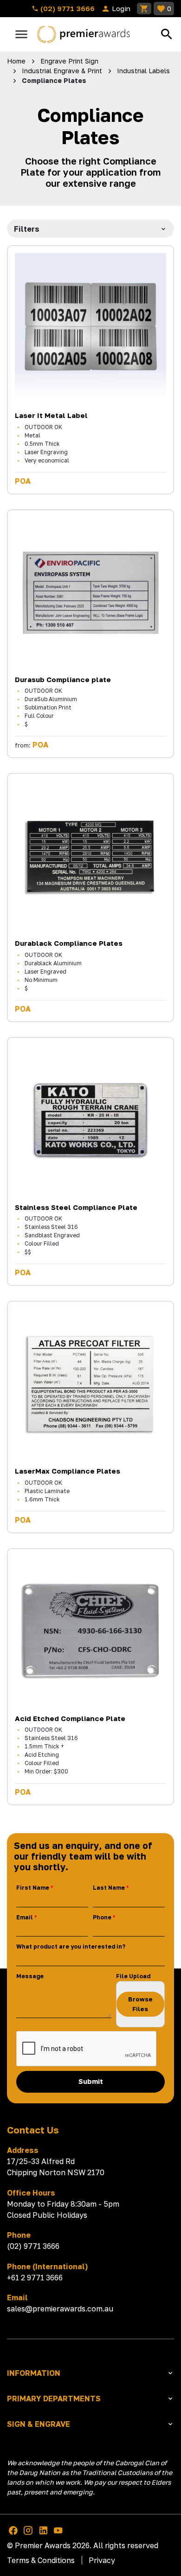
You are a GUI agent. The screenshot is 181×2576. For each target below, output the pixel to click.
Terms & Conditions (41, 2560)
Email (25, 1917)
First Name (33, 1888)
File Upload (133, 1976)
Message (30, 1976)
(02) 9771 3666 (67, 8)
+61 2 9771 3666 (35, 2278)
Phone (102, 1917)
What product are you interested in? (71, 1946)
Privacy (102, 2560)
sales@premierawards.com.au (60, 2309)
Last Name (109, 1888)
